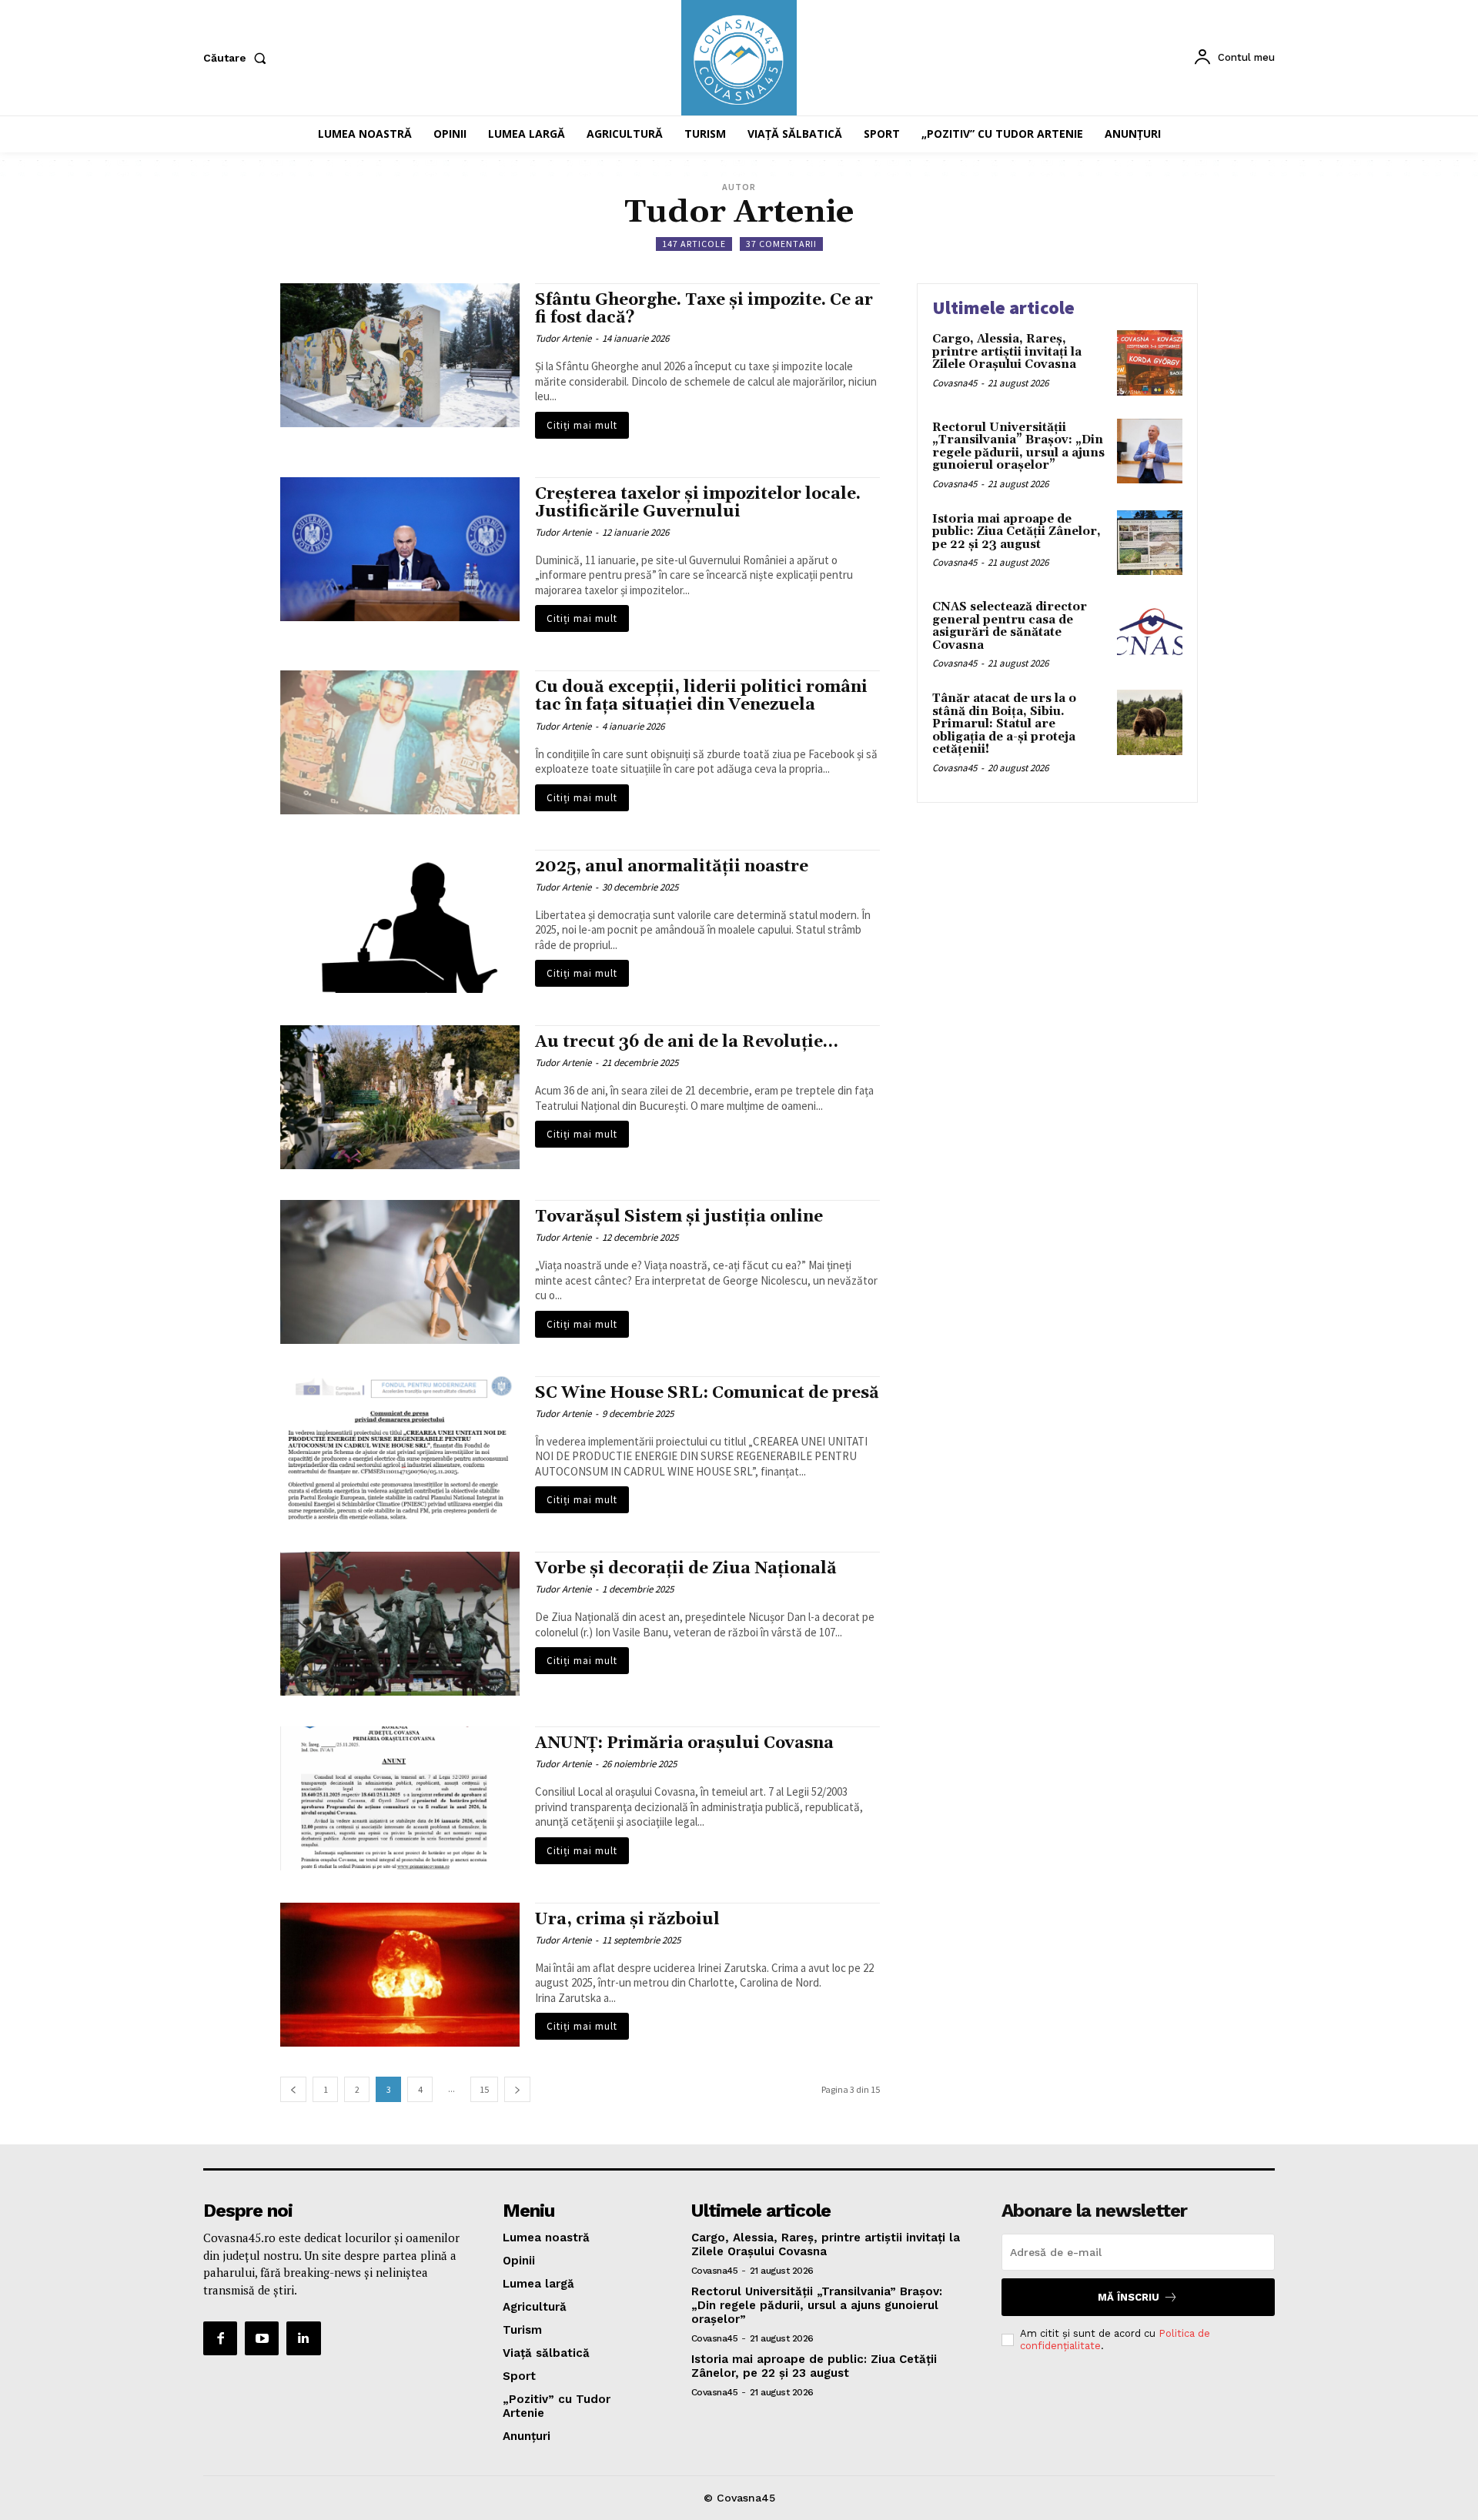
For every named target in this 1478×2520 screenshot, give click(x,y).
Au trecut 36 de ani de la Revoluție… (687, 1042)
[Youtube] (262, 2338)
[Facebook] (220, 2338)
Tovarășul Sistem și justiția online (679, 1217)
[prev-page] (293, 2089)
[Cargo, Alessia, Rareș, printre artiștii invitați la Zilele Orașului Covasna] (1150, 363)
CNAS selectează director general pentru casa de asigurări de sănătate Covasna (1010, 626)
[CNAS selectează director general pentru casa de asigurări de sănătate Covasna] (1150, 631)
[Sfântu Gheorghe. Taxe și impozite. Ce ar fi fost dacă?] (400, 355)
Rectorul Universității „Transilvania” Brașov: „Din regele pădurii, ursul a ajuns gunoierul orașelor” (1018, 447)
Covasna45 (955, 383)
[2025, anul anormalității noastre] (400, 922)
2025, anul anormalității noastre (672, 867)
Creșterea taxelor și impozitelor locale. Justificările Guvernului (698, 503)
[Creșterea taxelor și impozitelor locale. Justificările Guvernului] (400, 549)
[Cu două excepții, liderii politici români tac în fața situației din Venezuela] (400, 742)
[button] (238, 58)
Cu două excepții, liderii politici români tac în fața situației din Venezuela (701, 696)
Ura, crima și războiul (627, 1920)
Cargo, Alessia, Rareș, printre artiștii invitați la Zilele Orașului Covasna (1007, 352)
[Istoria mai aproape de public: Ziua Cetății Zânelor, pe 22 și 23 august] (1150, 543)
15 (484, 2089)
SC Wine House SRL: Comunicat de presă (707, 1393)
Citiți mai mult (582, 425)
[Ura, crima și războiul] (400, 1975)
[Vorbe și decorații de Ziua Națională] (400, 1624)
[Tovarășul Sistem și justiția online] (400, 1272)
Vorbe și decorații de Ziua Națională (686, 1569)
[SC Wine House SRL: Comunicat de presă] (400, 1448)
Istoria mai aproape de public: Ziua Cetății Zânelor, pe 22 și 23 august (1017, 532)
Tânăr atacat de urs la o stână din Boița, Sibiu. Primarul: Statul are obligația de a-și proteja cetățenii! (1004, 724)
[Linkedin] (303, 2338)
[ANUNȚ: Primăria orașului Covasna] (400, 1798)
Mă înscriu (1129, 2297)
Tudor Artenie (563, 338)
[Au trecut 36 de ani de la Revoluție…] (400, 1097)
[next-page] (517, 2089)
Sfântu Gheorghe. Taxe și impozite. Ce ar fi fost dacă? (704, 309)
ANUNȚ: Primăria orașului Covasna (684, 1743)
